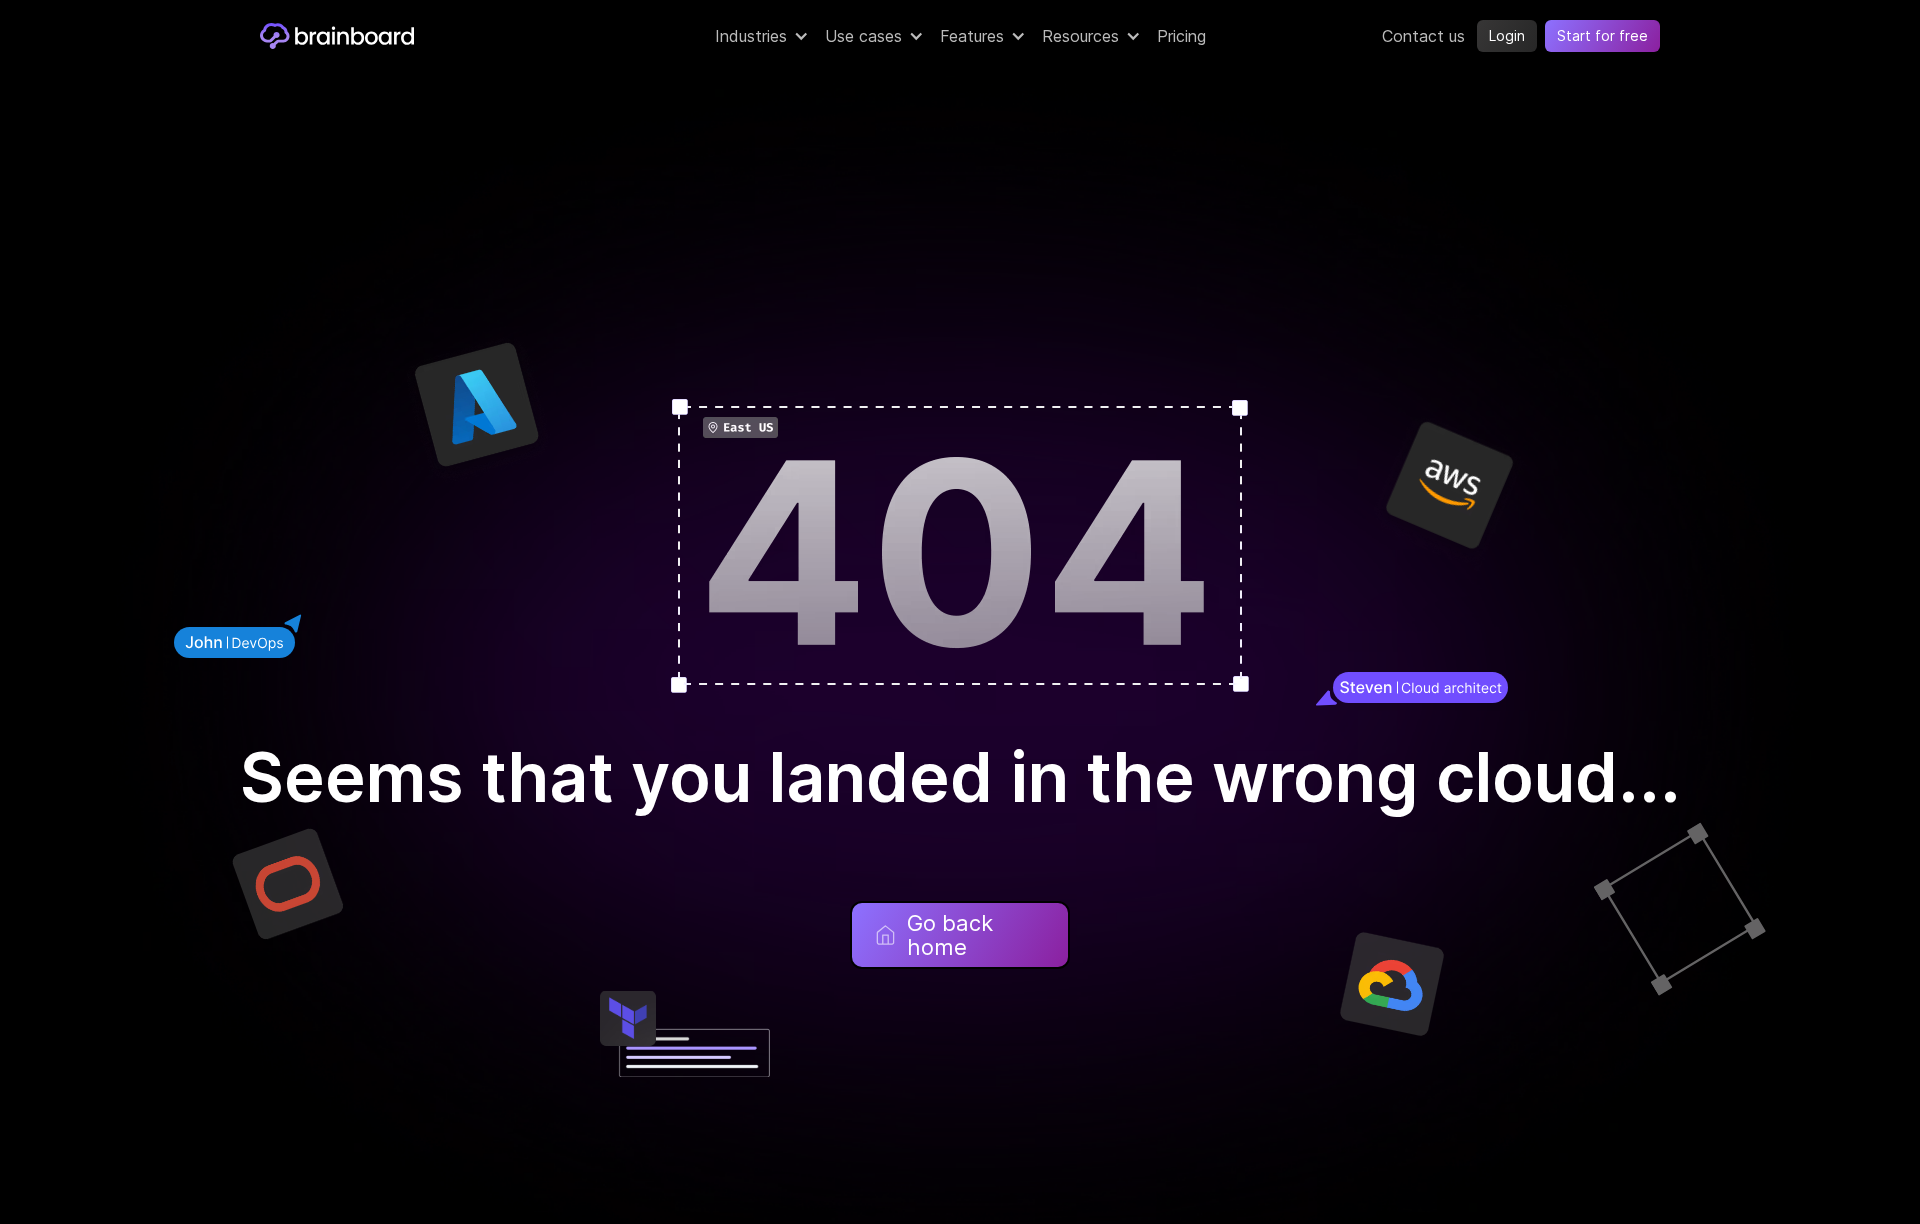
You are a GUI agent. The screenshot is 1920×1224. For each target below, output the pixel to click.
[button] (762, 36)
